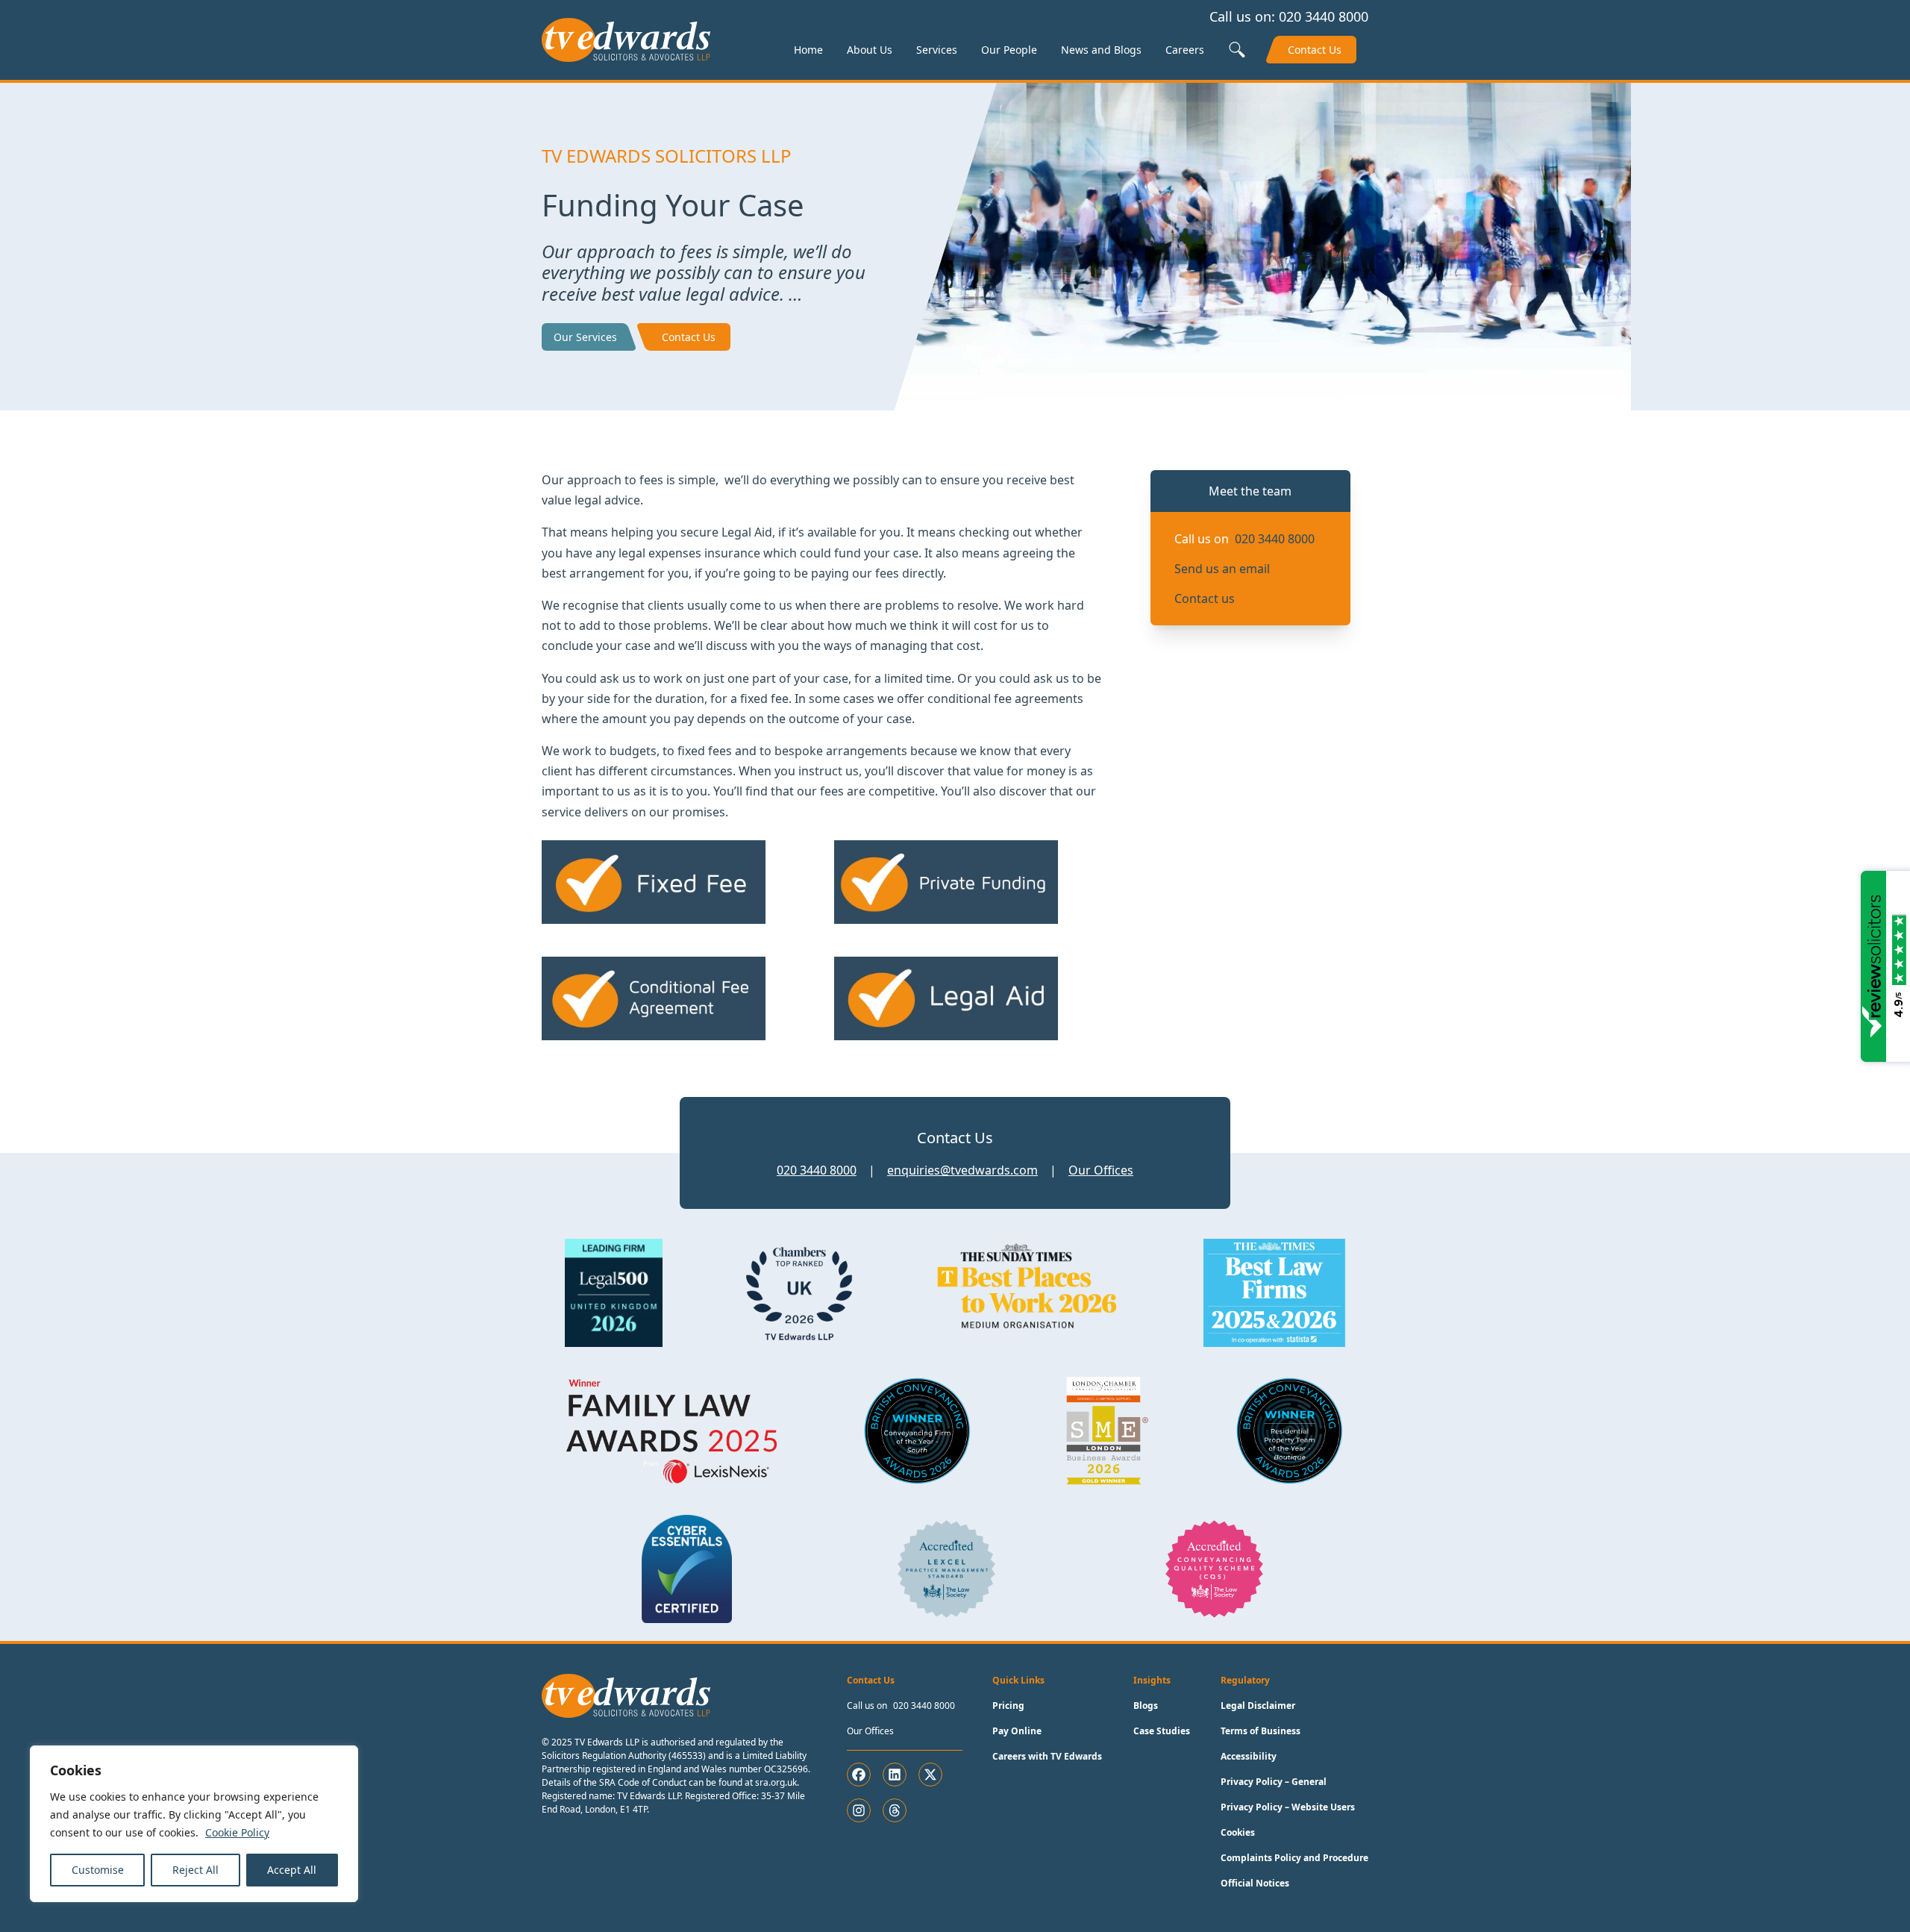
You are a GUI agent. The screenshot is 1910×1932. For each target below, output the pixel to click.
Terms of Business (1261, 1731)
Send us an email (1222, 569)
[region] (194, 1824)
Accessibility (1249, 1756)
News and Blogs (1101, 50)
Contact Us (1315, 50)
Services (937, 50)
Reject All (195, 1870)
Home (808, 50)
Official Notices (1255, 1883)
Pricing (1008, 1706)
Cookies (1238, 1832)
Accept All (292, 1870)
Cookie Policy (237, 1832)
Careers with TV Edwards (1047, 1756)
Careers (1185, 50)
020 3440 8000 (1324, 16)
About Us (870, 50)
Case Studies (1162, 1731)
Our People (1009, 50)
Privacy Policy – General (1274, 1782)
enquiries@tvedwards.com (962, 1170)
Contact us (1205, 598)
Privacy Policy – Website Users (1288, 1807)
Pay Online (1017, 1731)
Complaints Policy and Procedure (1294, 1858)
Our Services (585, 337)
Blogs (1146, 1706)
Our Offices (1101, 1170)
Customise (98, 1870)
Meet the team (1250, 491)
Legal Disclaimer (1258, 1706)
